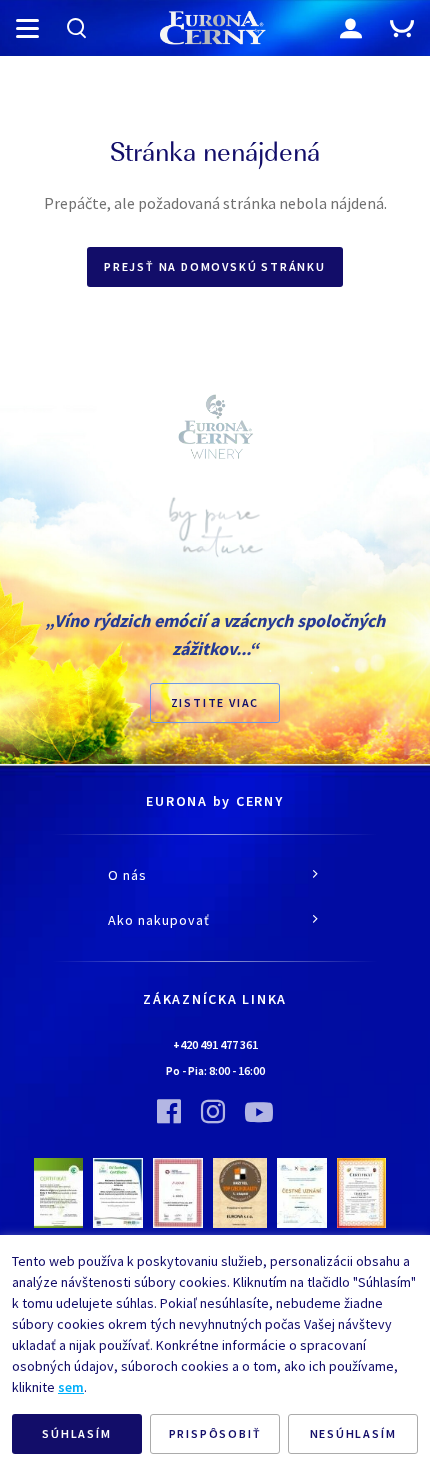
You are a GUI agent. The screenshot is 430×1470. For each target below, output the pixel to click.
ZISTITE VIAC (215, 702)
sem (71, 1387)
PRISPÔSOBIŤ (215, 1433)
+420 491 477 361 (215, 1044)
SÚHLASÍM (76, 1433)
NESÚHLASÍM (353, 1433)
